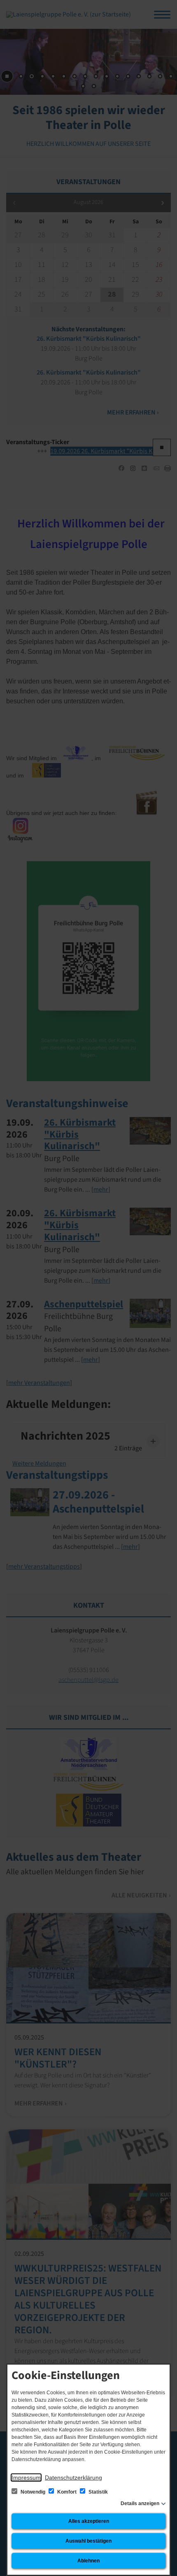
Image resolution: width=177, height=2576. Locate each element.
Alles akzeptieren (89, 2521)
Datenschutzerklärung (73, 2478)
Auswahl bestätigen (88, 2541)
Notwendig (33, 2492)
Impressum (26, 2478)
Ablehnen (88, 2561)
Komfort (67, 2492)
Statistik (98, 2492)
